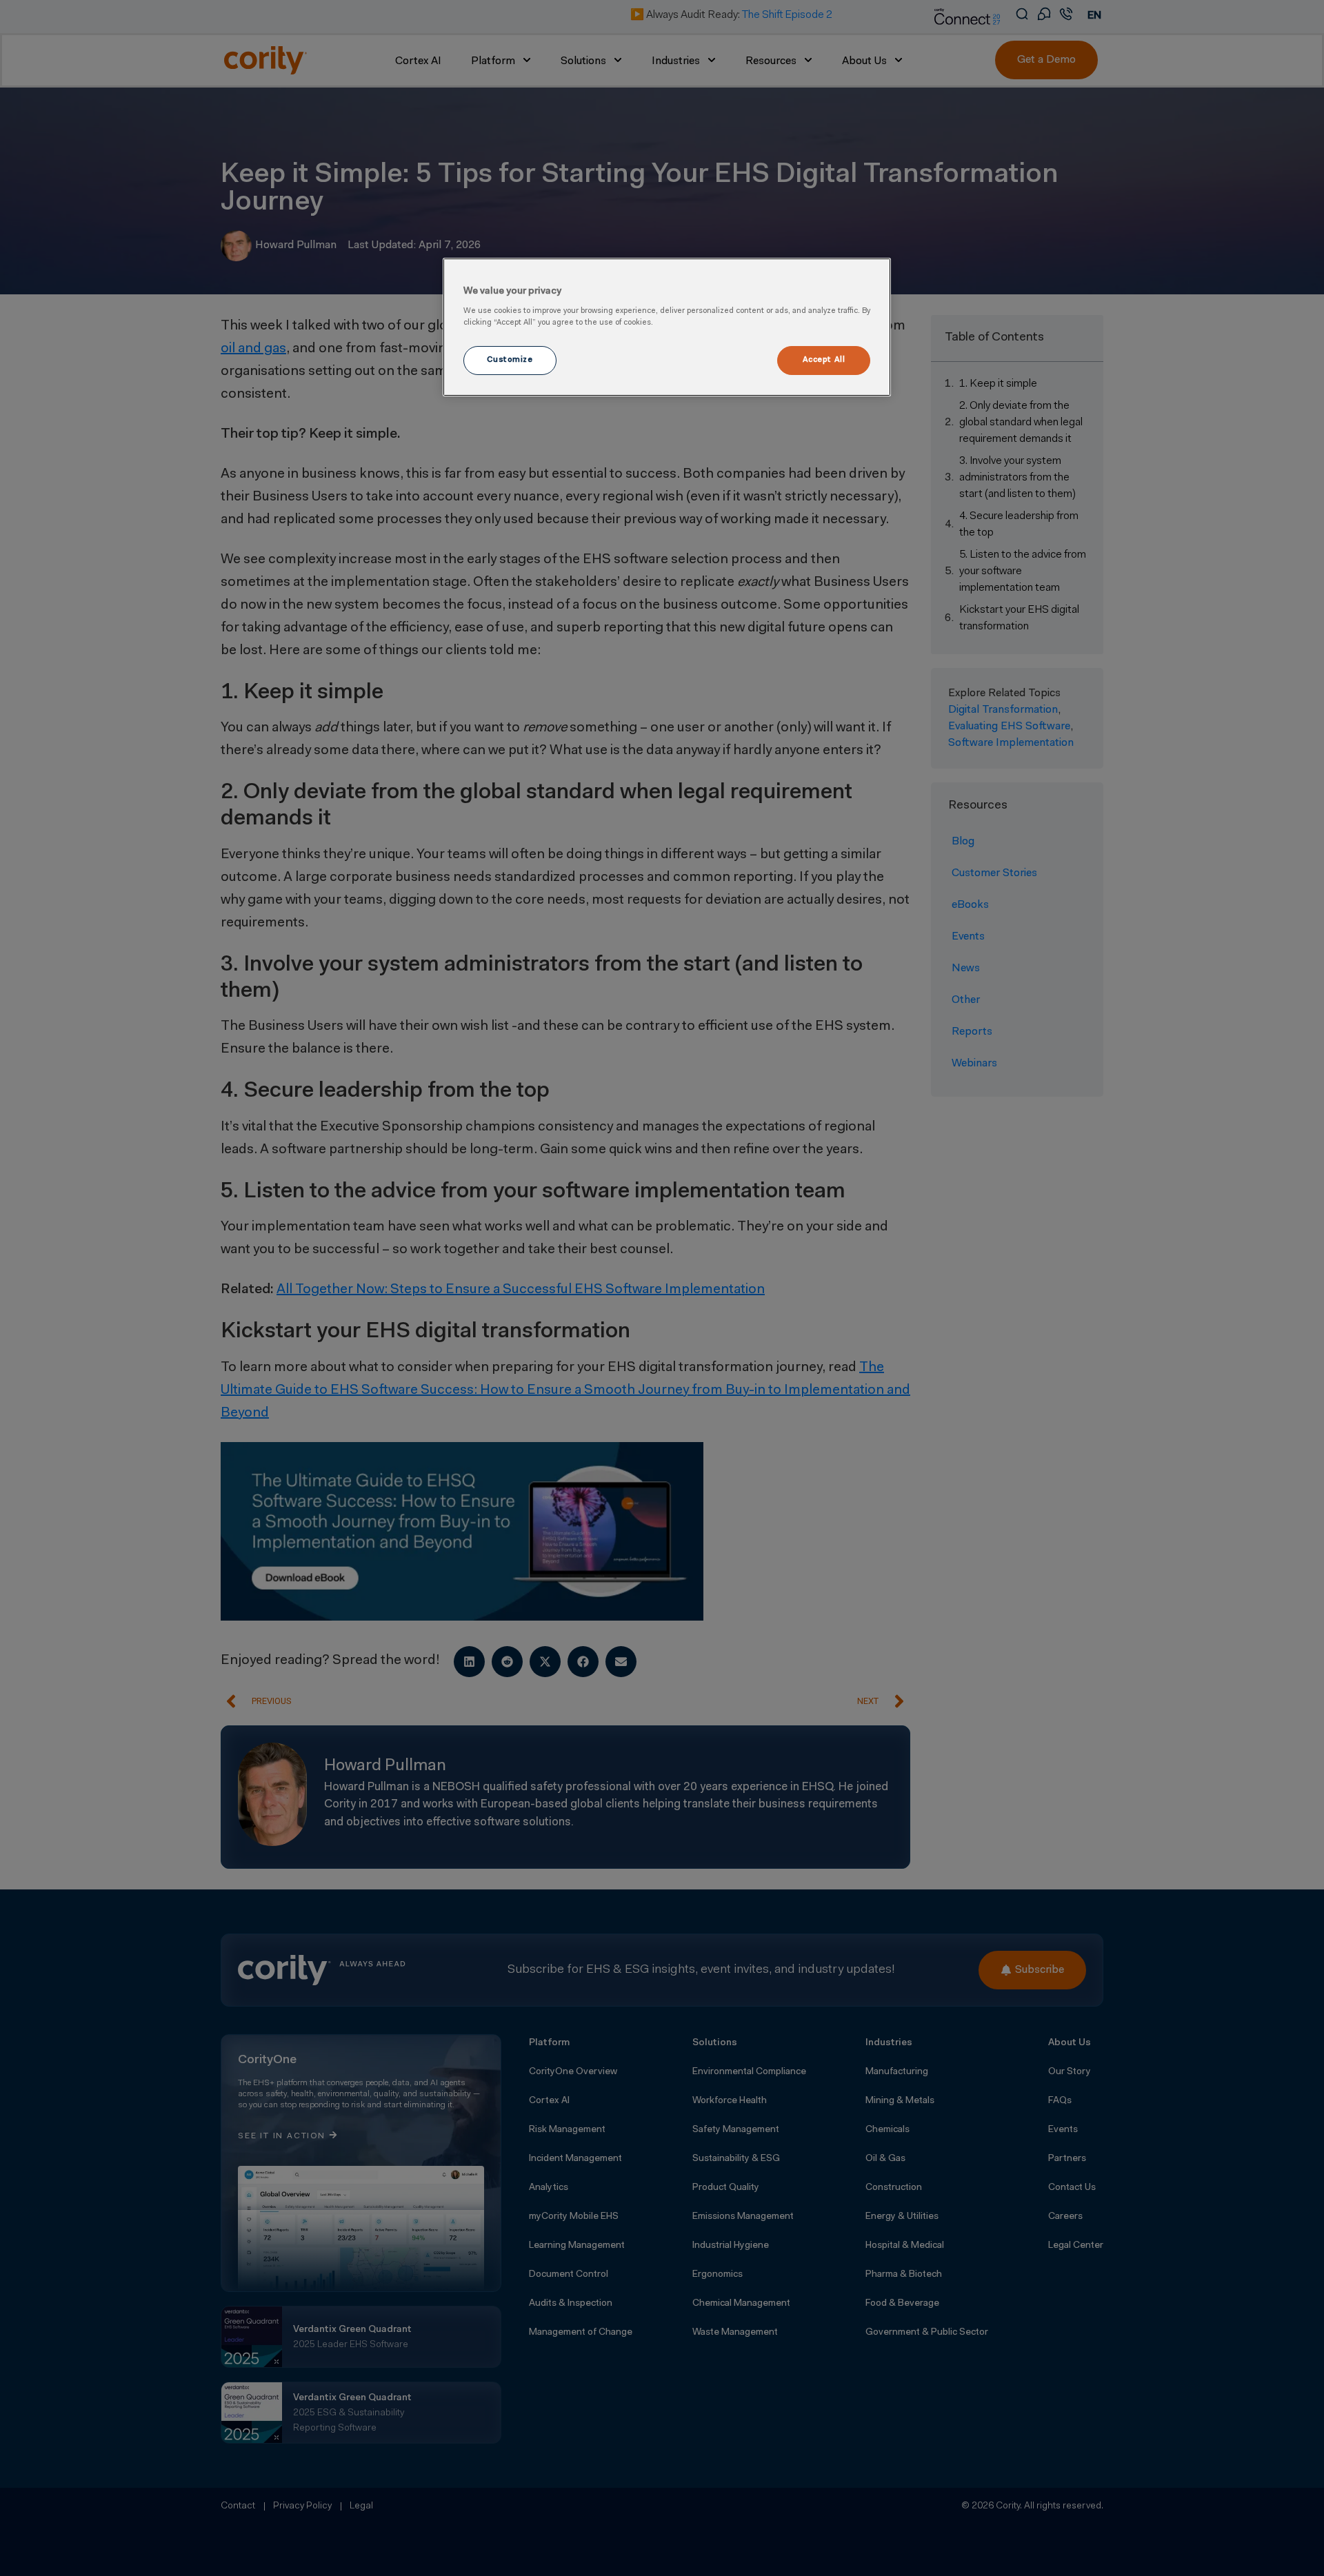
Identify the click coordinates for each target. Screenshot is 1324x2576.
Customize (510, 360)
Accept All (824, 360)
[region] (667, 327)
